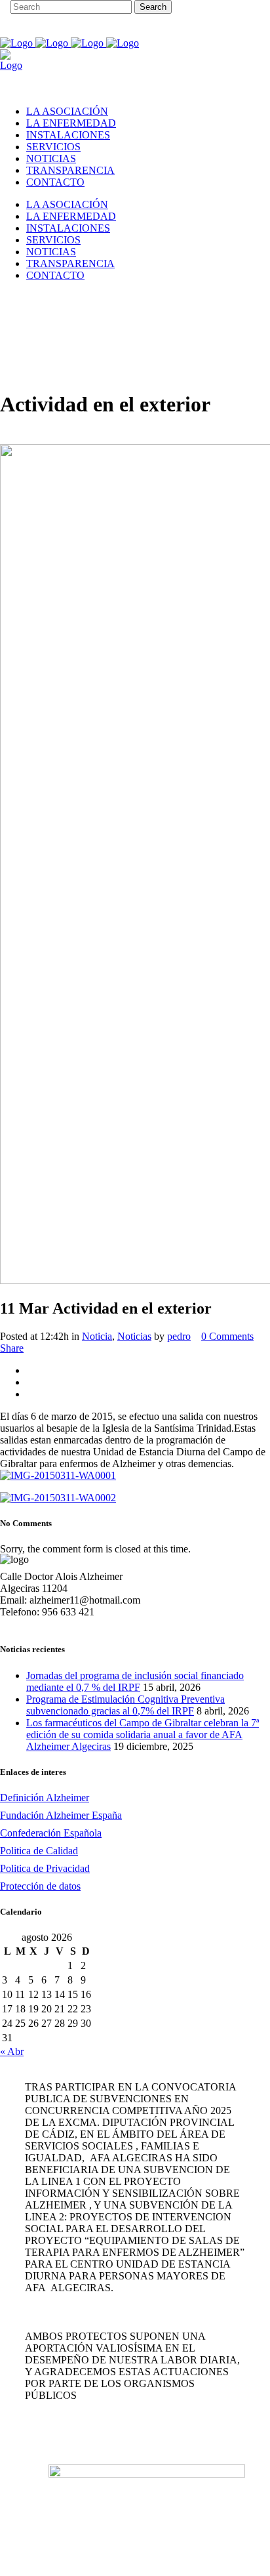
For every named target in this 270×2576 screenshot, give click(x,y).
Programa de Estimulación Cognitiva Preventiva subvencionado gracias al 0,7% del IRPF (125, 1705)
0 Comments (227, 1336)
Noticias (134, 1336)
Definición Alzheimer (45, 1797)
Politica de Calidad (39, 1851)
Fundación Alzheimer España (61, 1815)
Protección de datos (40, 1886)
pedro (179, 1336)
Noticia (97, 1336)
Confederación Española (51, 1833)
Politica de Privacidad (45, 1868)
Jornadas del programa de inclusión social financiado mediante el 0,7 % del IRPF (135, 1681)
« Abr (12, 2051)
